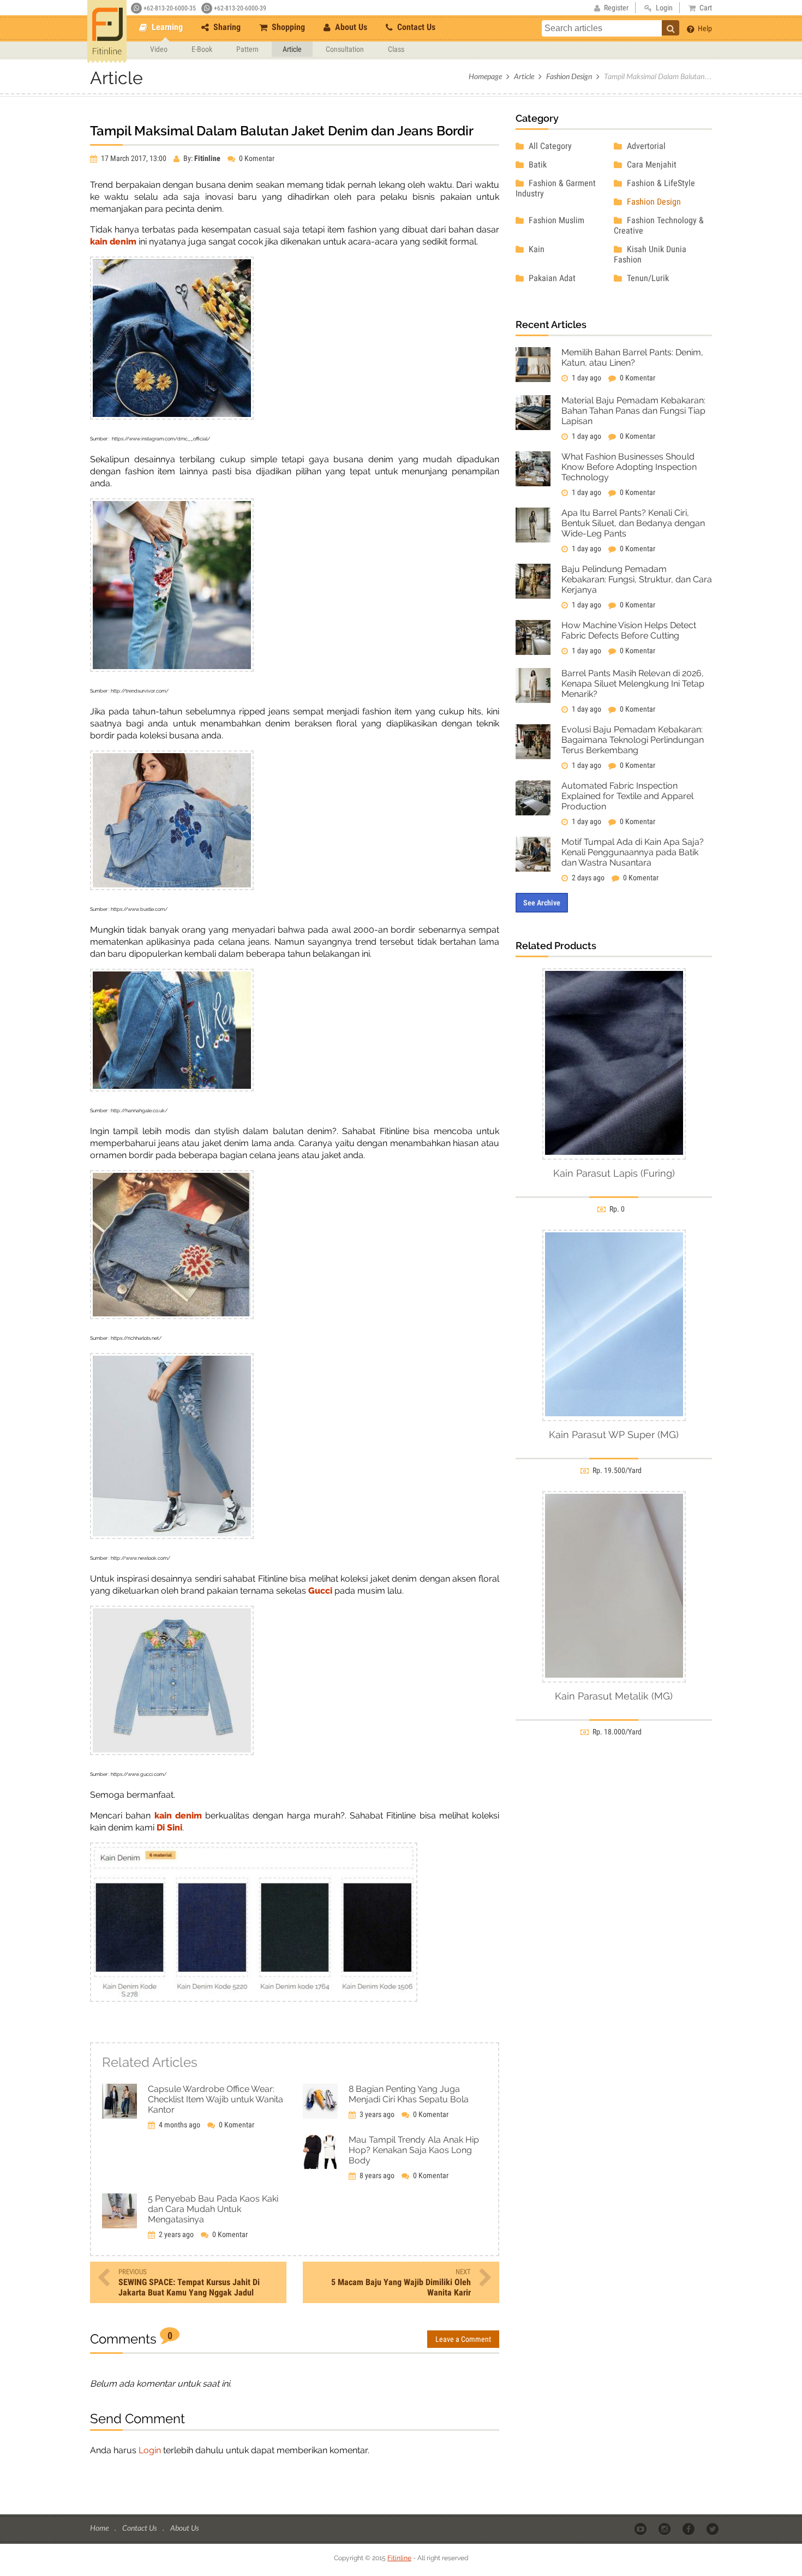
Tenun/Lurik (647, 278)
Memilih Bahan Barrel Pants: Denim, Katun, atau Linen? (632, 357)
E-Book (202, 49)
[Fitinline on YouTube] (641, 2529)
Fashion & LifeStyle (660, 183)
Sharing (226, 27)
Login (150, 2450)
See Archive (542, 903)
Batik (537, 165)
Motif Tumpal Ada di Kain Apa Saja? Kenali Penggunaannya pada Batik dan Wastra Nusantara (633, 852)
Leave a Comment (463, 2339)
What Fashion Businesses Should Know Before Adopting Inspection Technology (629, 467)
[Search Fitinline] (671, 28)
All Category (549, 146)
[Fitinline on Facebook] (689, 2529)
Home (100, 2528)
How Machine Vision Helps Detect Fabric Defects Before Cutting (629, 630)
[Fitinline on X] (713, 2529)
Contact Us (415, 27)
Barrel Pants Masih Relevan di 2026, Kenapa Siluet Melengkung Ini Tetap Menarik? (633, 684)
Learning (166, 27)
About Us (350, 27)
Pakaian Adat (551, 278)
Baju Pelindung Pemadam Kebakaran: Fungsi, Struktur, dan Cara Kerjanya (637, 579)
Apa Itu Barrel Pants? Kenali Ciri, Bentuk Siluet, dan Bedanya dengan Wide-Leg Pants (633, 523)
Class (396, 49)
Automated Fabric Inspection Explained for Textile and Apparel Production (627, 796)
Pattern (247, 49)
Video (159, 49)
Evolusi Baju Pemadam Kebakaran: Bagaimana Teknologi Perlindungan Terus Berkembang (633, 740)
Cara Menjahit (651, 165)
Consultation (345, 49)
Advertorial (645, 146)
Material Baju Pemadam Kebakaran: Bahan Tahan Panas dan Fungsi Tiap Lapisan (633, 411)
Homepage (485, 76)
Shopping (287, 27)
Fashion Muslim (555, 220)
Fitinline (399, 2558)
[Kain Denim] (254, 1999)
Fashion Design (569, 76)
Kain (535, 249)
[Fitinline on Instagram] (665, 2529)
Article (292, 49)
